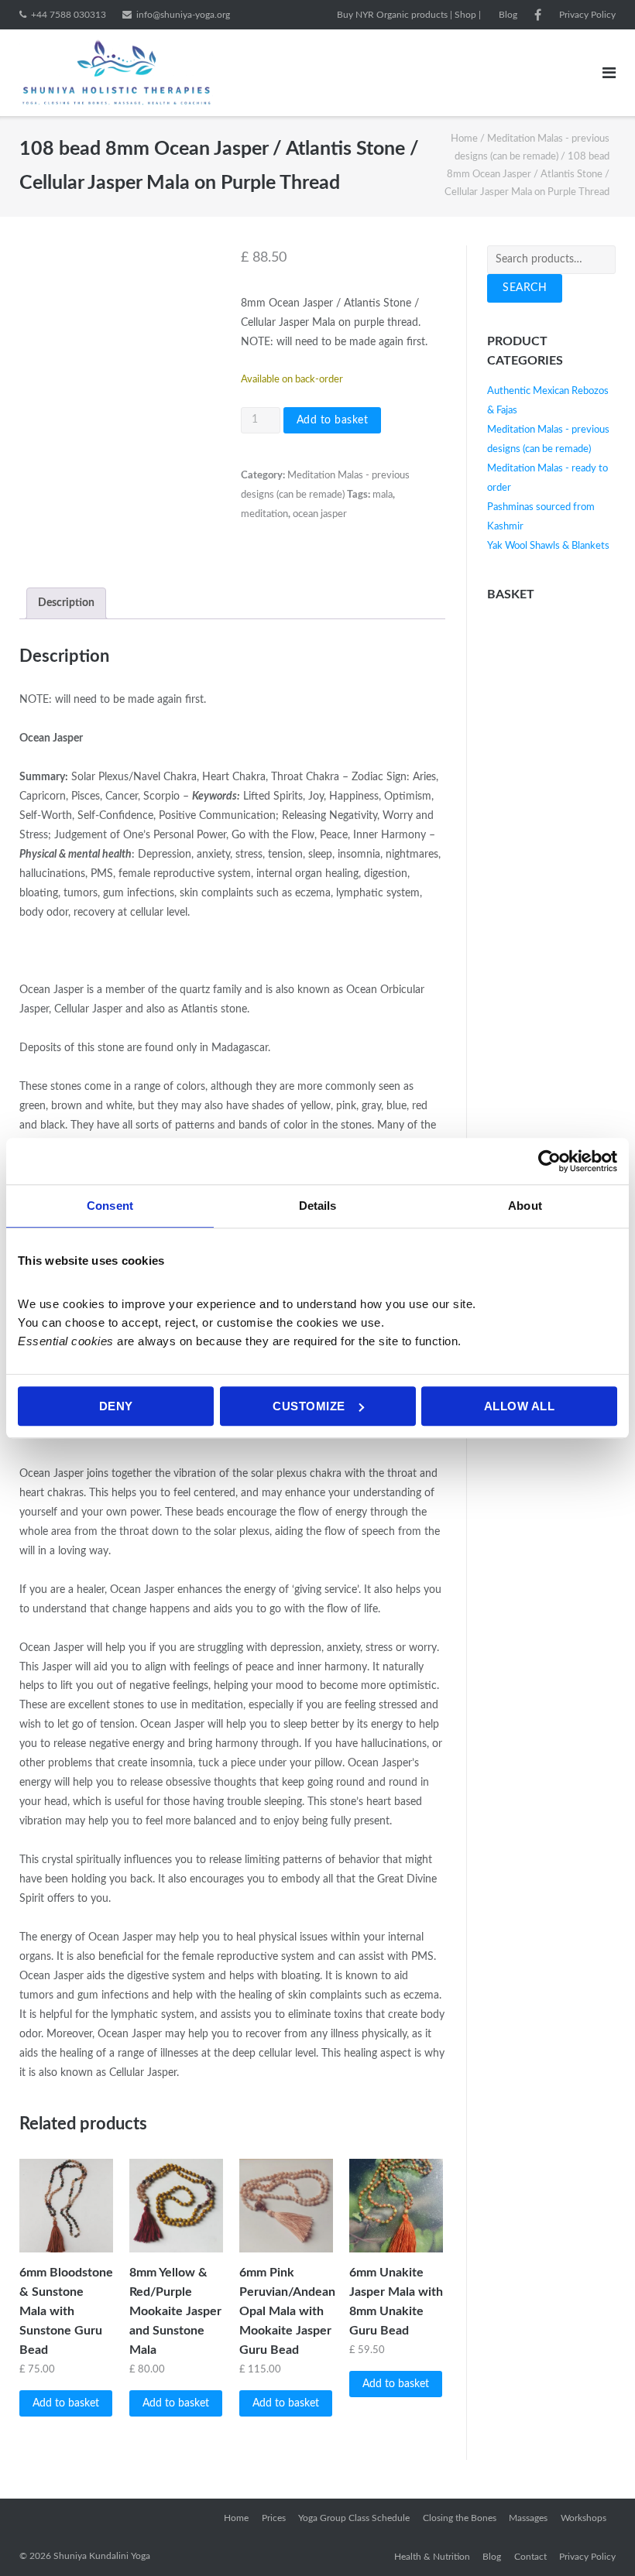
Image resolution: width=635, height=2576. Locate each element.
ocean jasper (320, 514)
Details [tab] (318, 1206)
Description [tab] (66, 603)
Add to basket (333, 420)
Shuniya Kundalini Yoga (102, 2556)
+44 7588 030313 (69, 15)
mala (383, 495)
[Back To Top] (597, 2538)
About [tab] (525, 1206)
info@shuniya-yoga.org (183, 15)
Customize (309, 1406)
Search (525, 288)
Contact (530, 2557)
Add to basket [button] (66, 2403)
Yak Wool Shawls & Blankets (548, 546)
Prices (274, 2518)
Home (464, 139)
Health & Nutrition (432, 2557)
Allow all (520, 1406)
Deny (116, 1406)
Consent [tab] (110, 1206)
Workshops (584, 2518)
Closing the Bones (460, 2518)
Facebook (538, 15)
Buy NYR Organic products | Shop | (409, 15)
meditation (264, 514)
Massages (528, 2518)
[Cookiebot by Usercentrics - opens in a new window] (549, 1161)
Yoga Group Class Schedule (354, 2518)
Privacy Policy (587, 15)
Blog (508, 15)
